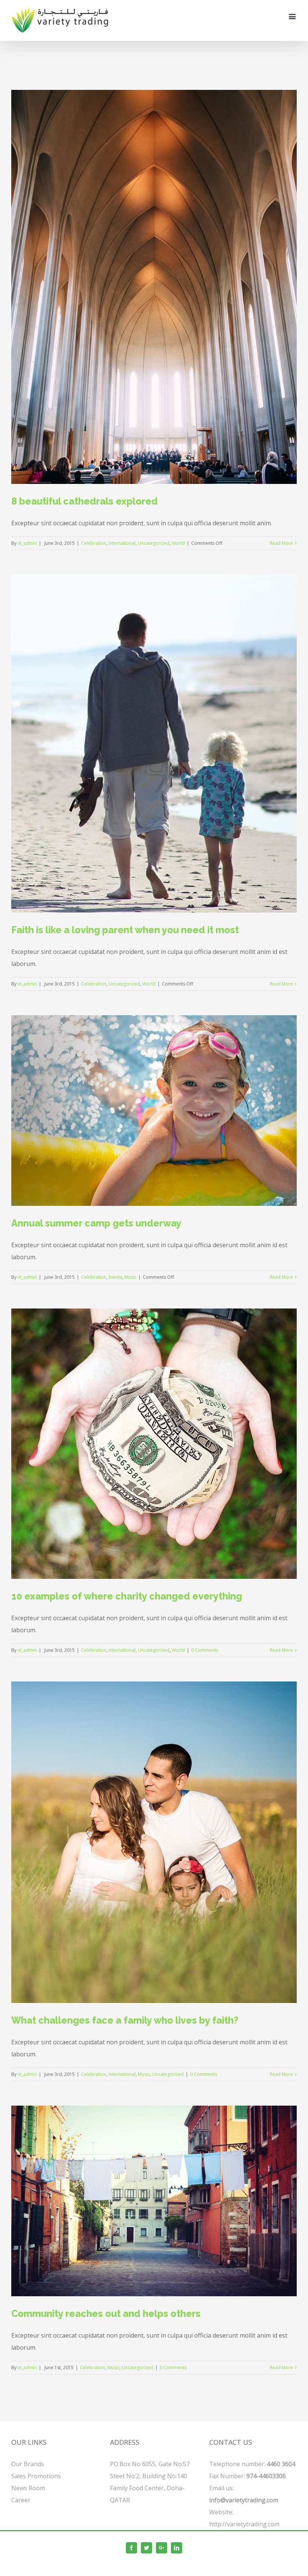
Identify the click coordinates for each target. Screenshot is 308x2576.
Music (130, 1277)
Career (21, 2500)
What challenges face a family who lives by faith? (125, 2020)
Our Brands (28, 2464)
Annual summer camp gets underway (96, 1223)
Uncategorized (154, 543)
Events (115, 1277)
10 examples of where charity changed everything (127, 1596)
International (122, 543)
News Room (28, 2488)
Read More (281, 543)
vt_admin (27, 543)
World (178, 543)
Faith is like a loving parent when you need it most (125, 930)
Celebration (94, 543)
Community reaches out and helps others (106, 2314)
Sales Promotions (36, 2476)
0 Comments (205, 1650)
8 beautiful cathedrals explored (85, 501)
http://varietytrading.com (244, 2524)
